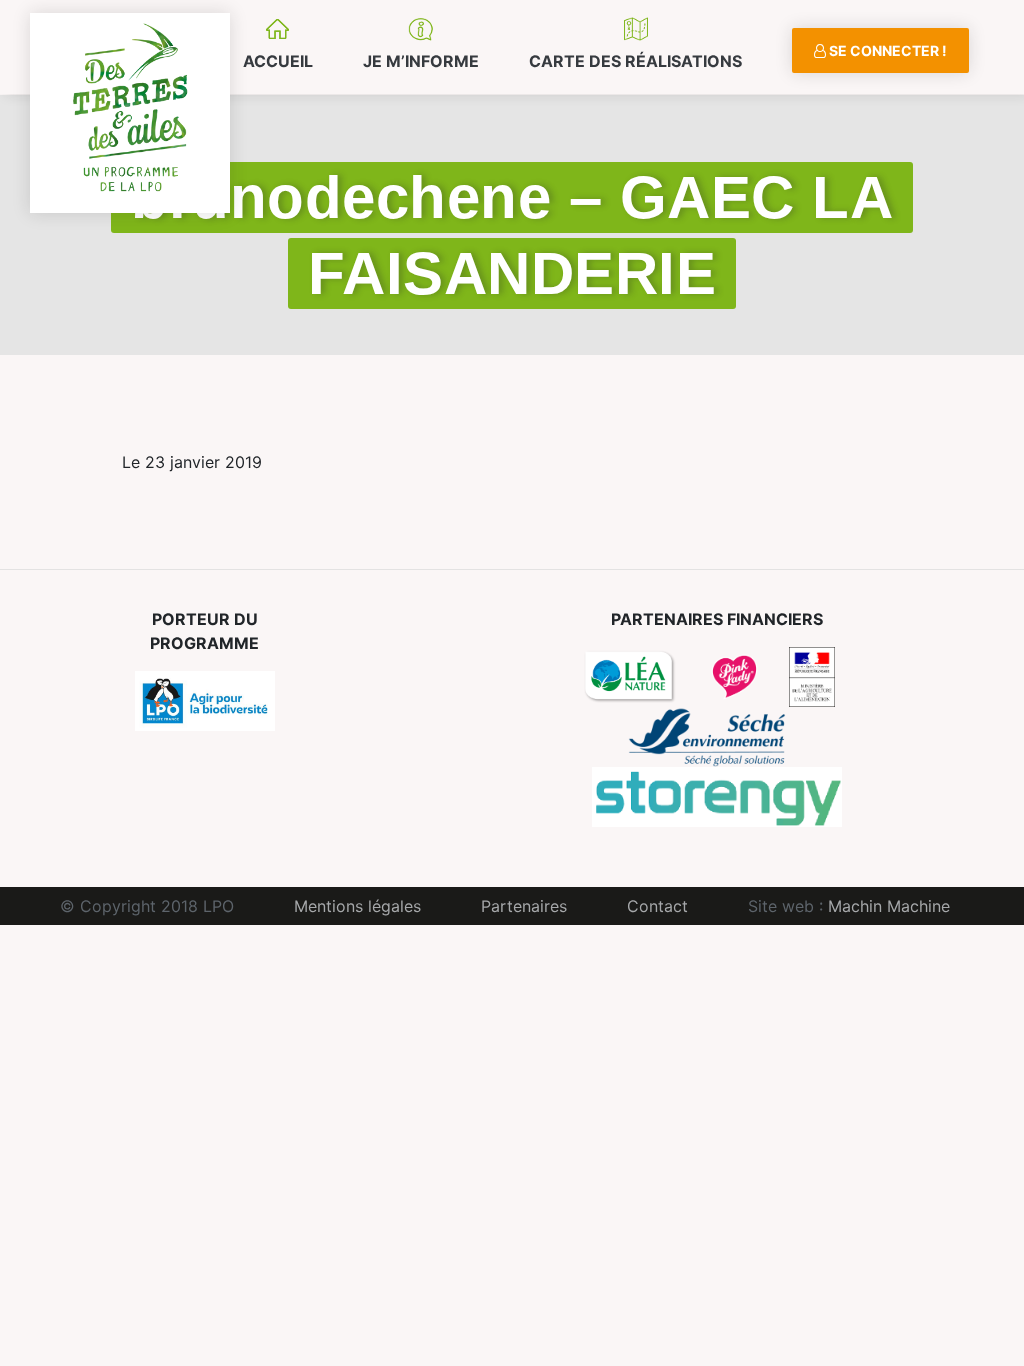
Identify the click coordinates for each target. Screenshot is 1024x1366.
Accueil (278, 61)
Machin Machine (889, 906)
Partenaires (524, 906)
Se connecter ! (886, 50)
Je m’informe (421, 61)
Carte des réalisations (635, 61)
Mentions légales (357, 906)
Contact (657, 906)
